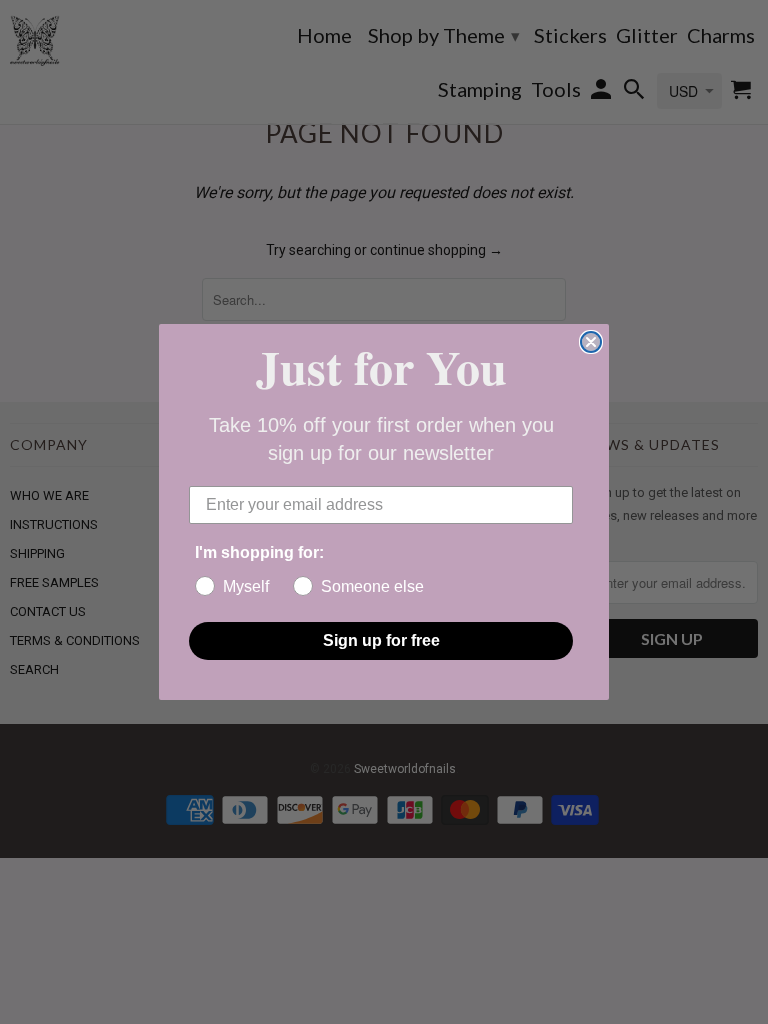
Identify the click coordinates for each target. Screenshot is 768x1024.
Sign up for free (381, 640)
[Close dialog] (591, 342)
